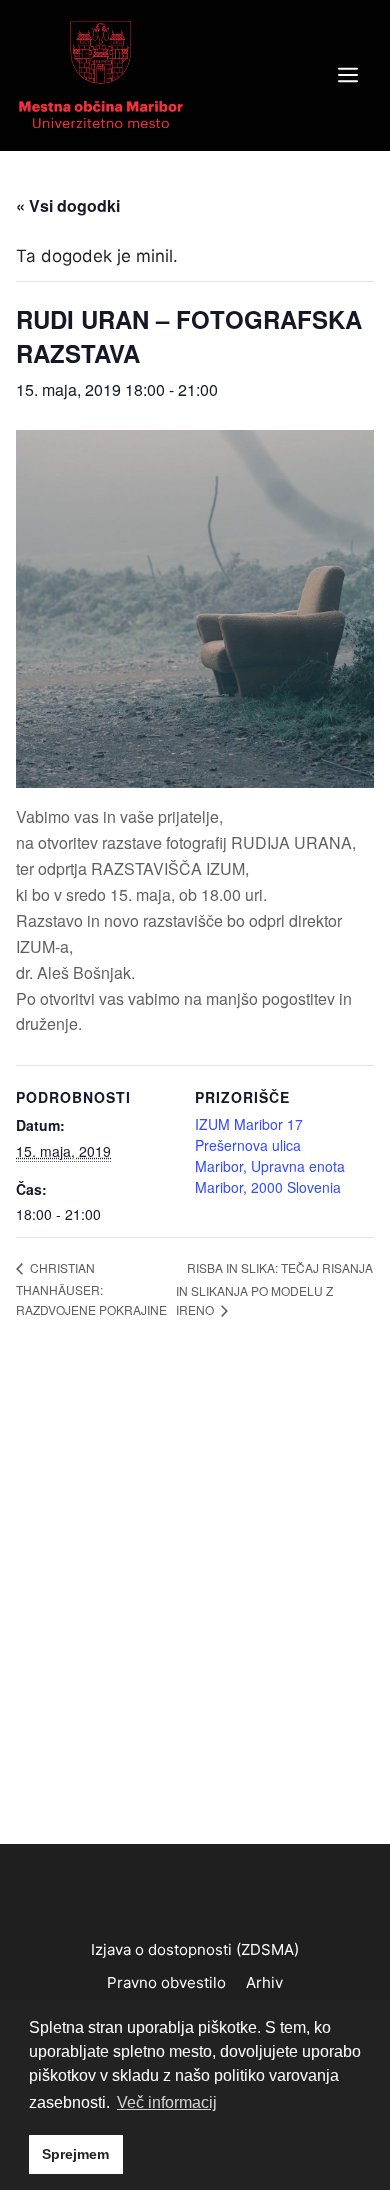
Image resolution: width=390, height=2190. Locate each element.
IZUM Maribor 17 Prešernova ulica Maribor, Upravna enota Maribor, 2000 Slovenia (270, 1155)
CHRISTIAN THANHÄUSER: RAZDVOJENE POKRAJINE (91, 1288)
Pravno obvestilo (166, 1982)
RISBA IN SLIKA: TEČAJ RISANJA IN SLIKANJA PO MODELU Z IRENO (274, 1288)
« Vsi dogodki (68, 205)
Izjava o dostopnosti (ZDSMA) (195, 1949)
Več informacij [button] (167, 2102)
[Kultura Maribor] (101, 74)
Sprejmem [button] (75, 2154)
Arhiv (264, 1982)
